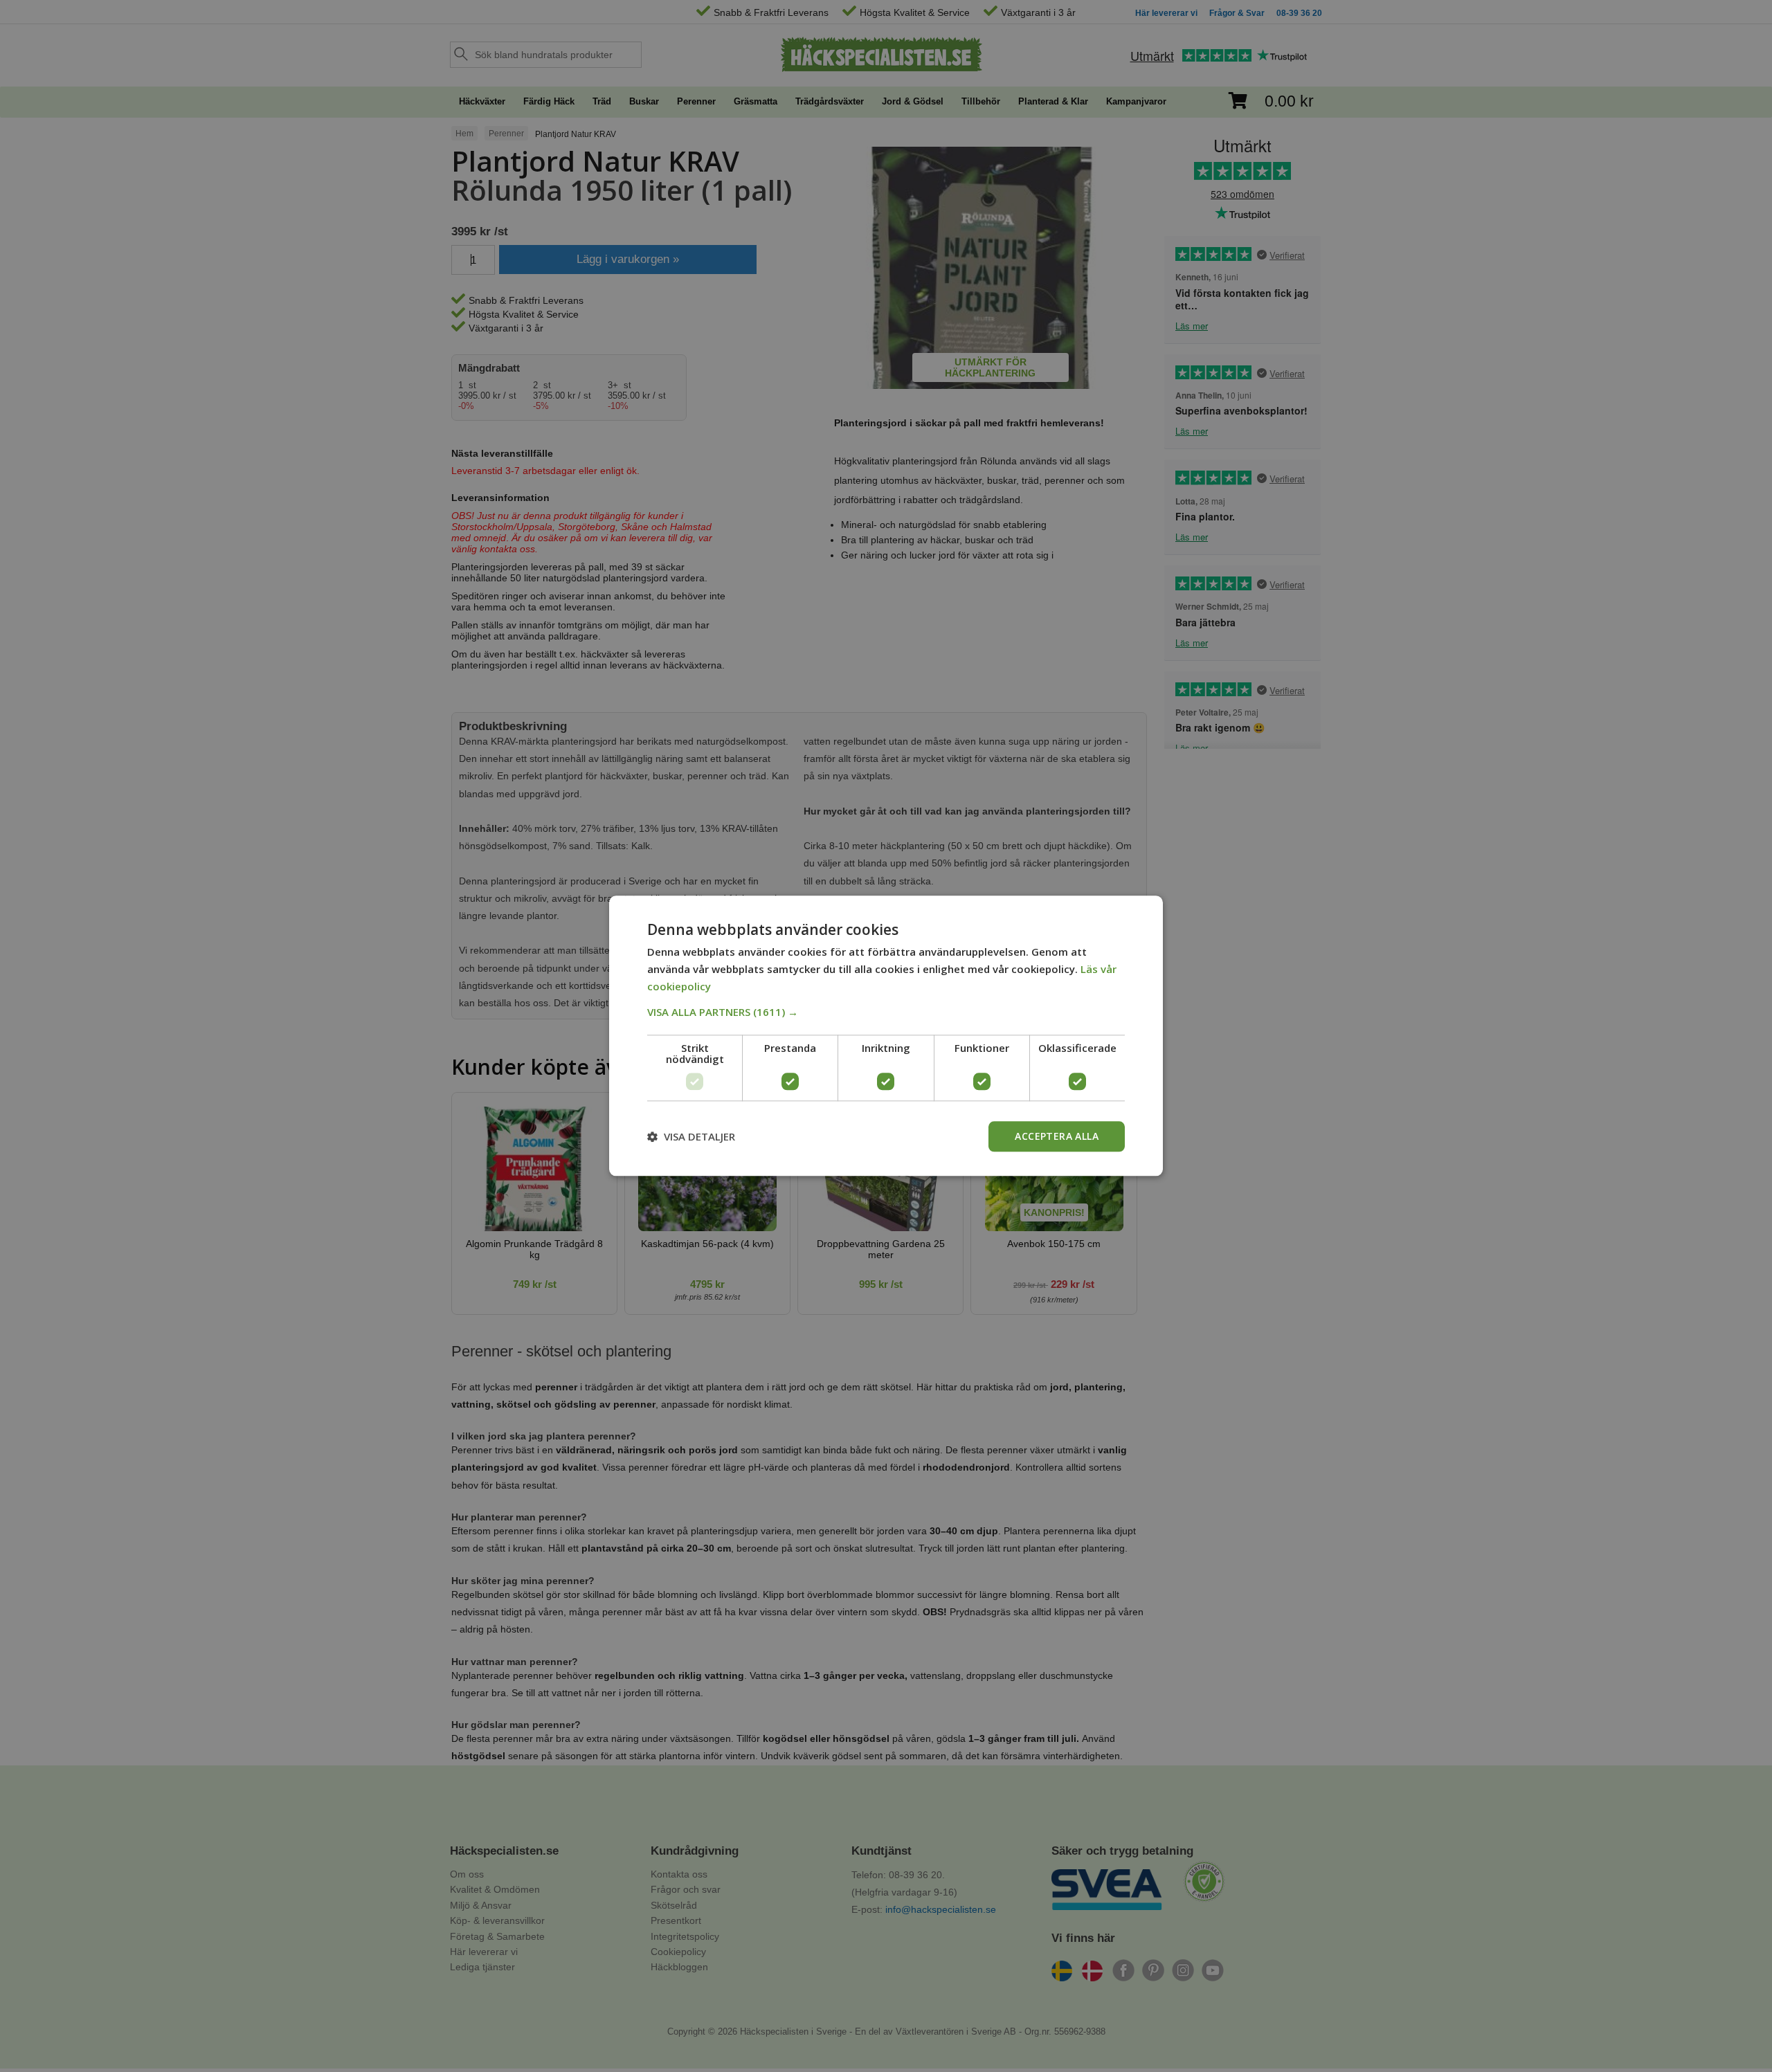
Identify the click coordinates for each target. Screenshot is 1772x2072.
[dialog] (886, 1036)
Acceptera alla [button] (1057, 1136)
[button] (886, 1012)
